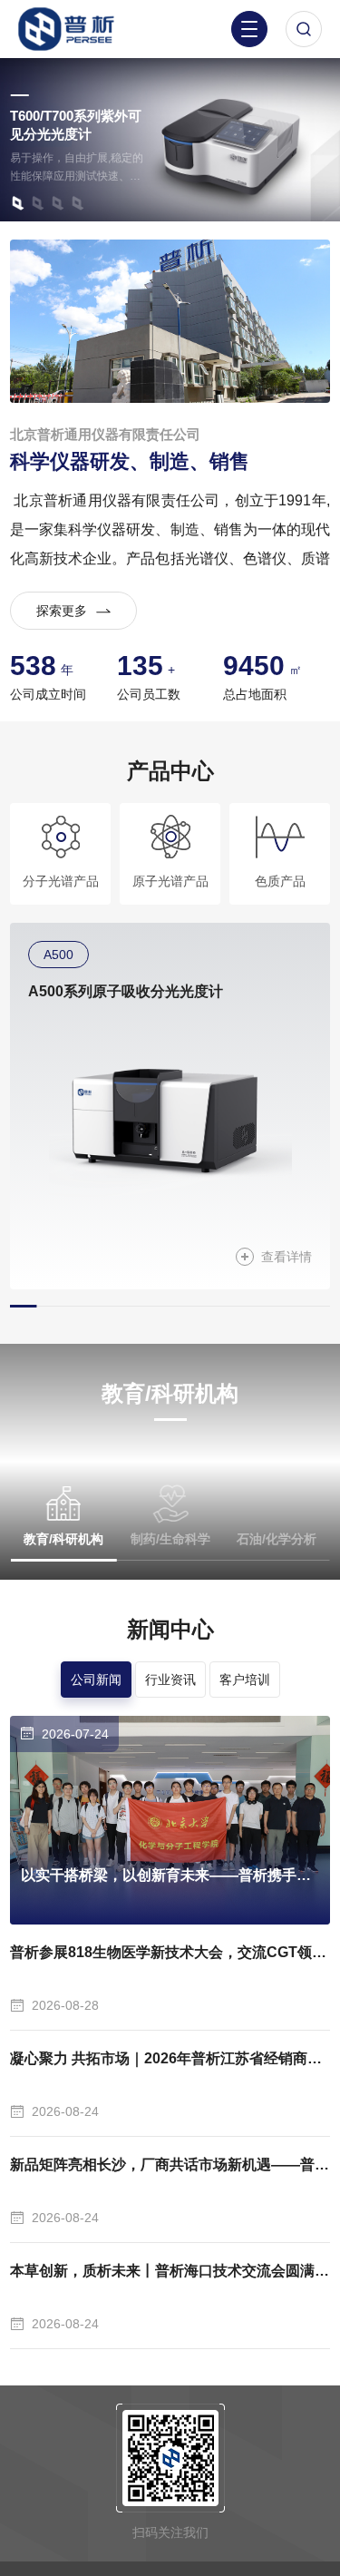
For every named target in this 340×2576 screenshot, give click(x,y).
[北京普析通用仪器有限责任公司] (76, 29)
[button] (17, 203)
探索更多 (62, 611)
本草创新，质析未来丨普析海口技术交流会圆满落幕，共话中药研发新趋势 (170, 2271)
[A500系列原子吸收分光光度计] (170, 1124)
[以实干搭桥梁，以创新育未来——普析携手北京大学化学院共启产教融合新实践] (170, 1820)
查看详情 (287, 1257)
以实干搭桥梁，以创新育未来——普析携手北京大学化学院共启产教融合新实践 (170, 1875)
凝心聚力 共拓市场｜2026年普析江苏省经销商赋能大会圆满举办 (170, 2058)
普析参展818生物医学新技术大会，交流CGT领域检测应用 (170, 1952)
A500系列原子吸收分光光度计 (126, 991)
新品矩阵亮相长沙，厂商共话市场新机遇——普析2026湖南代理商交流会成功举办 (170, 2165)
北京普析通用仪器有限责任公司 (105, 434)
